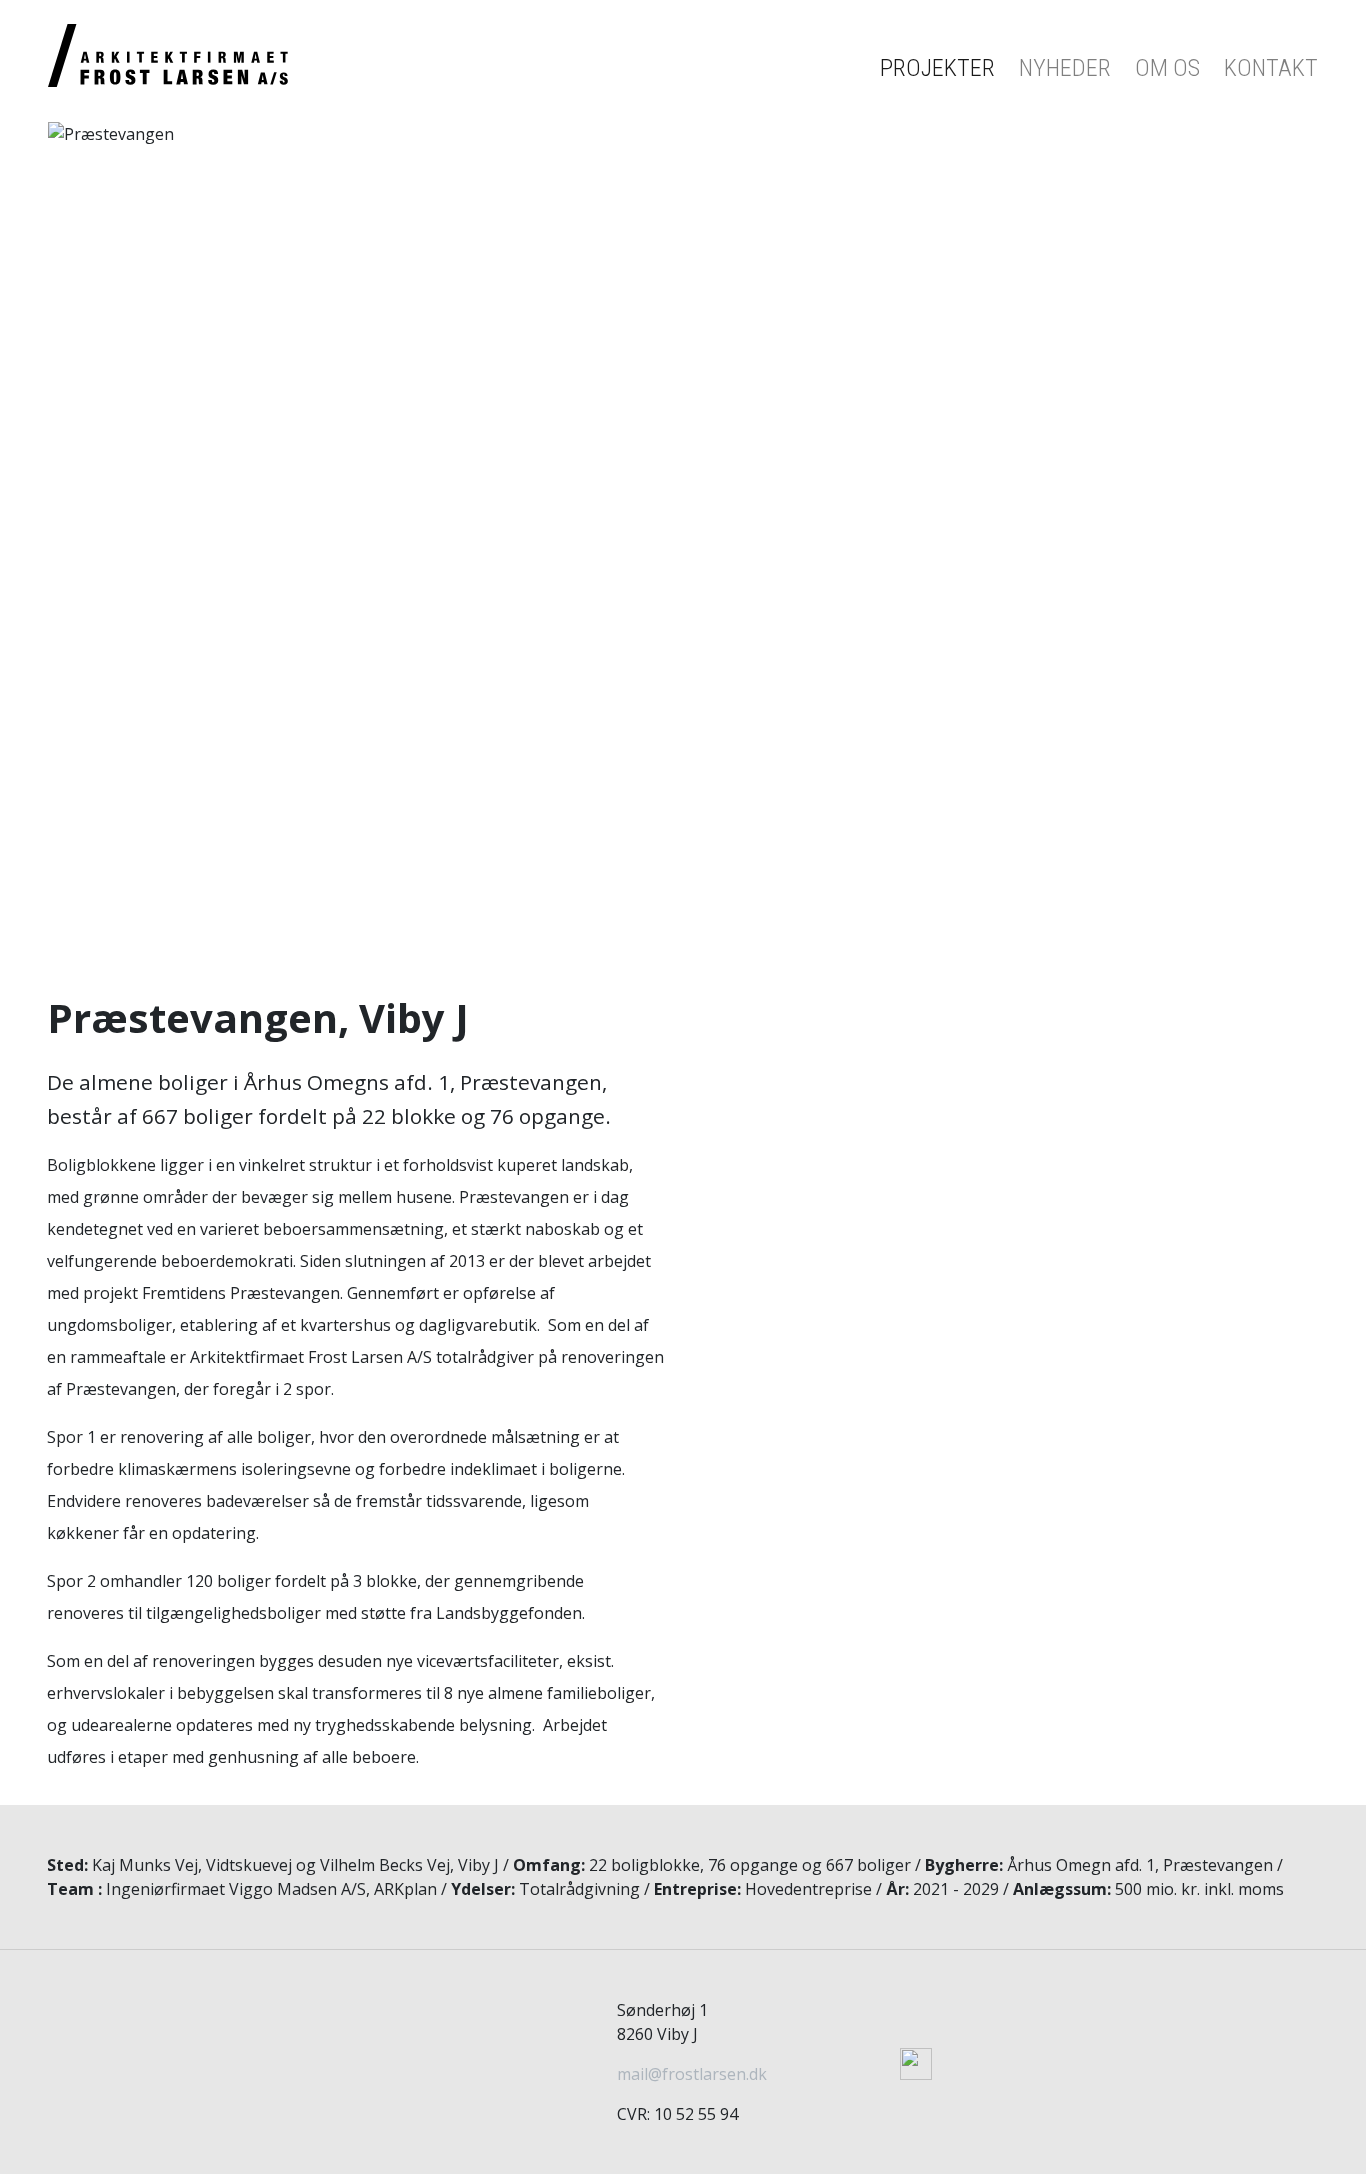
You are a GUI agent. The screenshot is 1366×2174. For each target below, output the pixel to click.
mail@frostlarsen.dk (692, 2074)
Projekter (937, 68)
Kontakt (1271, 68)
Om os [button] (1167, 68)
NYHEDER (1065, 68)
